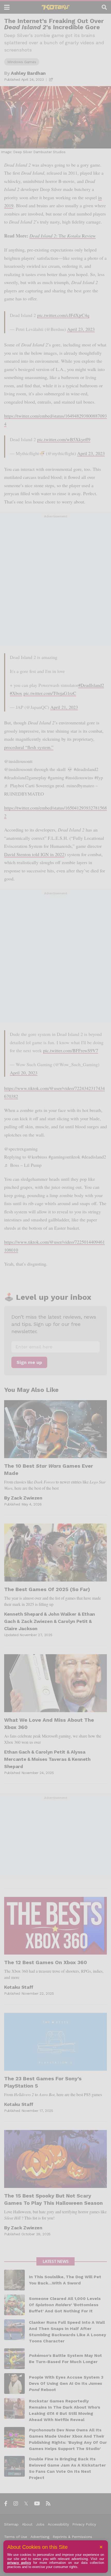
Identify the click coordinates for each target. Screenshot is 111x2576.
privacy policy (19, 2563)
